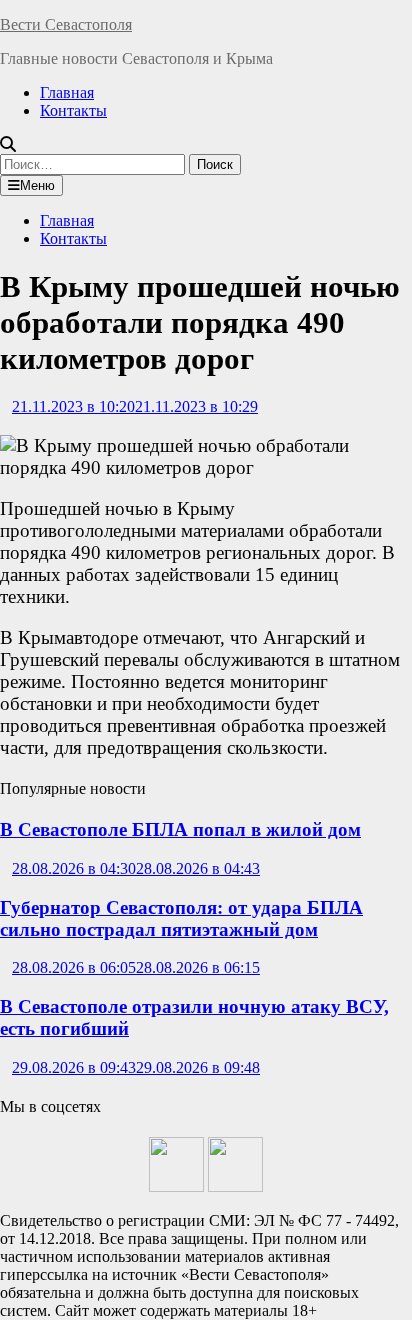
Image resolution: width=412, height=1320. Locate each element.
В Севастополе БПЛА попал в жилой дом (180, 829)
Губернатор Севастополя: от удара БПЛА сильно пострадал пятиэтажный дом (181, 918)
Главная (67, 92)
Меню (37, 185)
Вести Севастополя (66, 24)
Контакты (73, 110)
